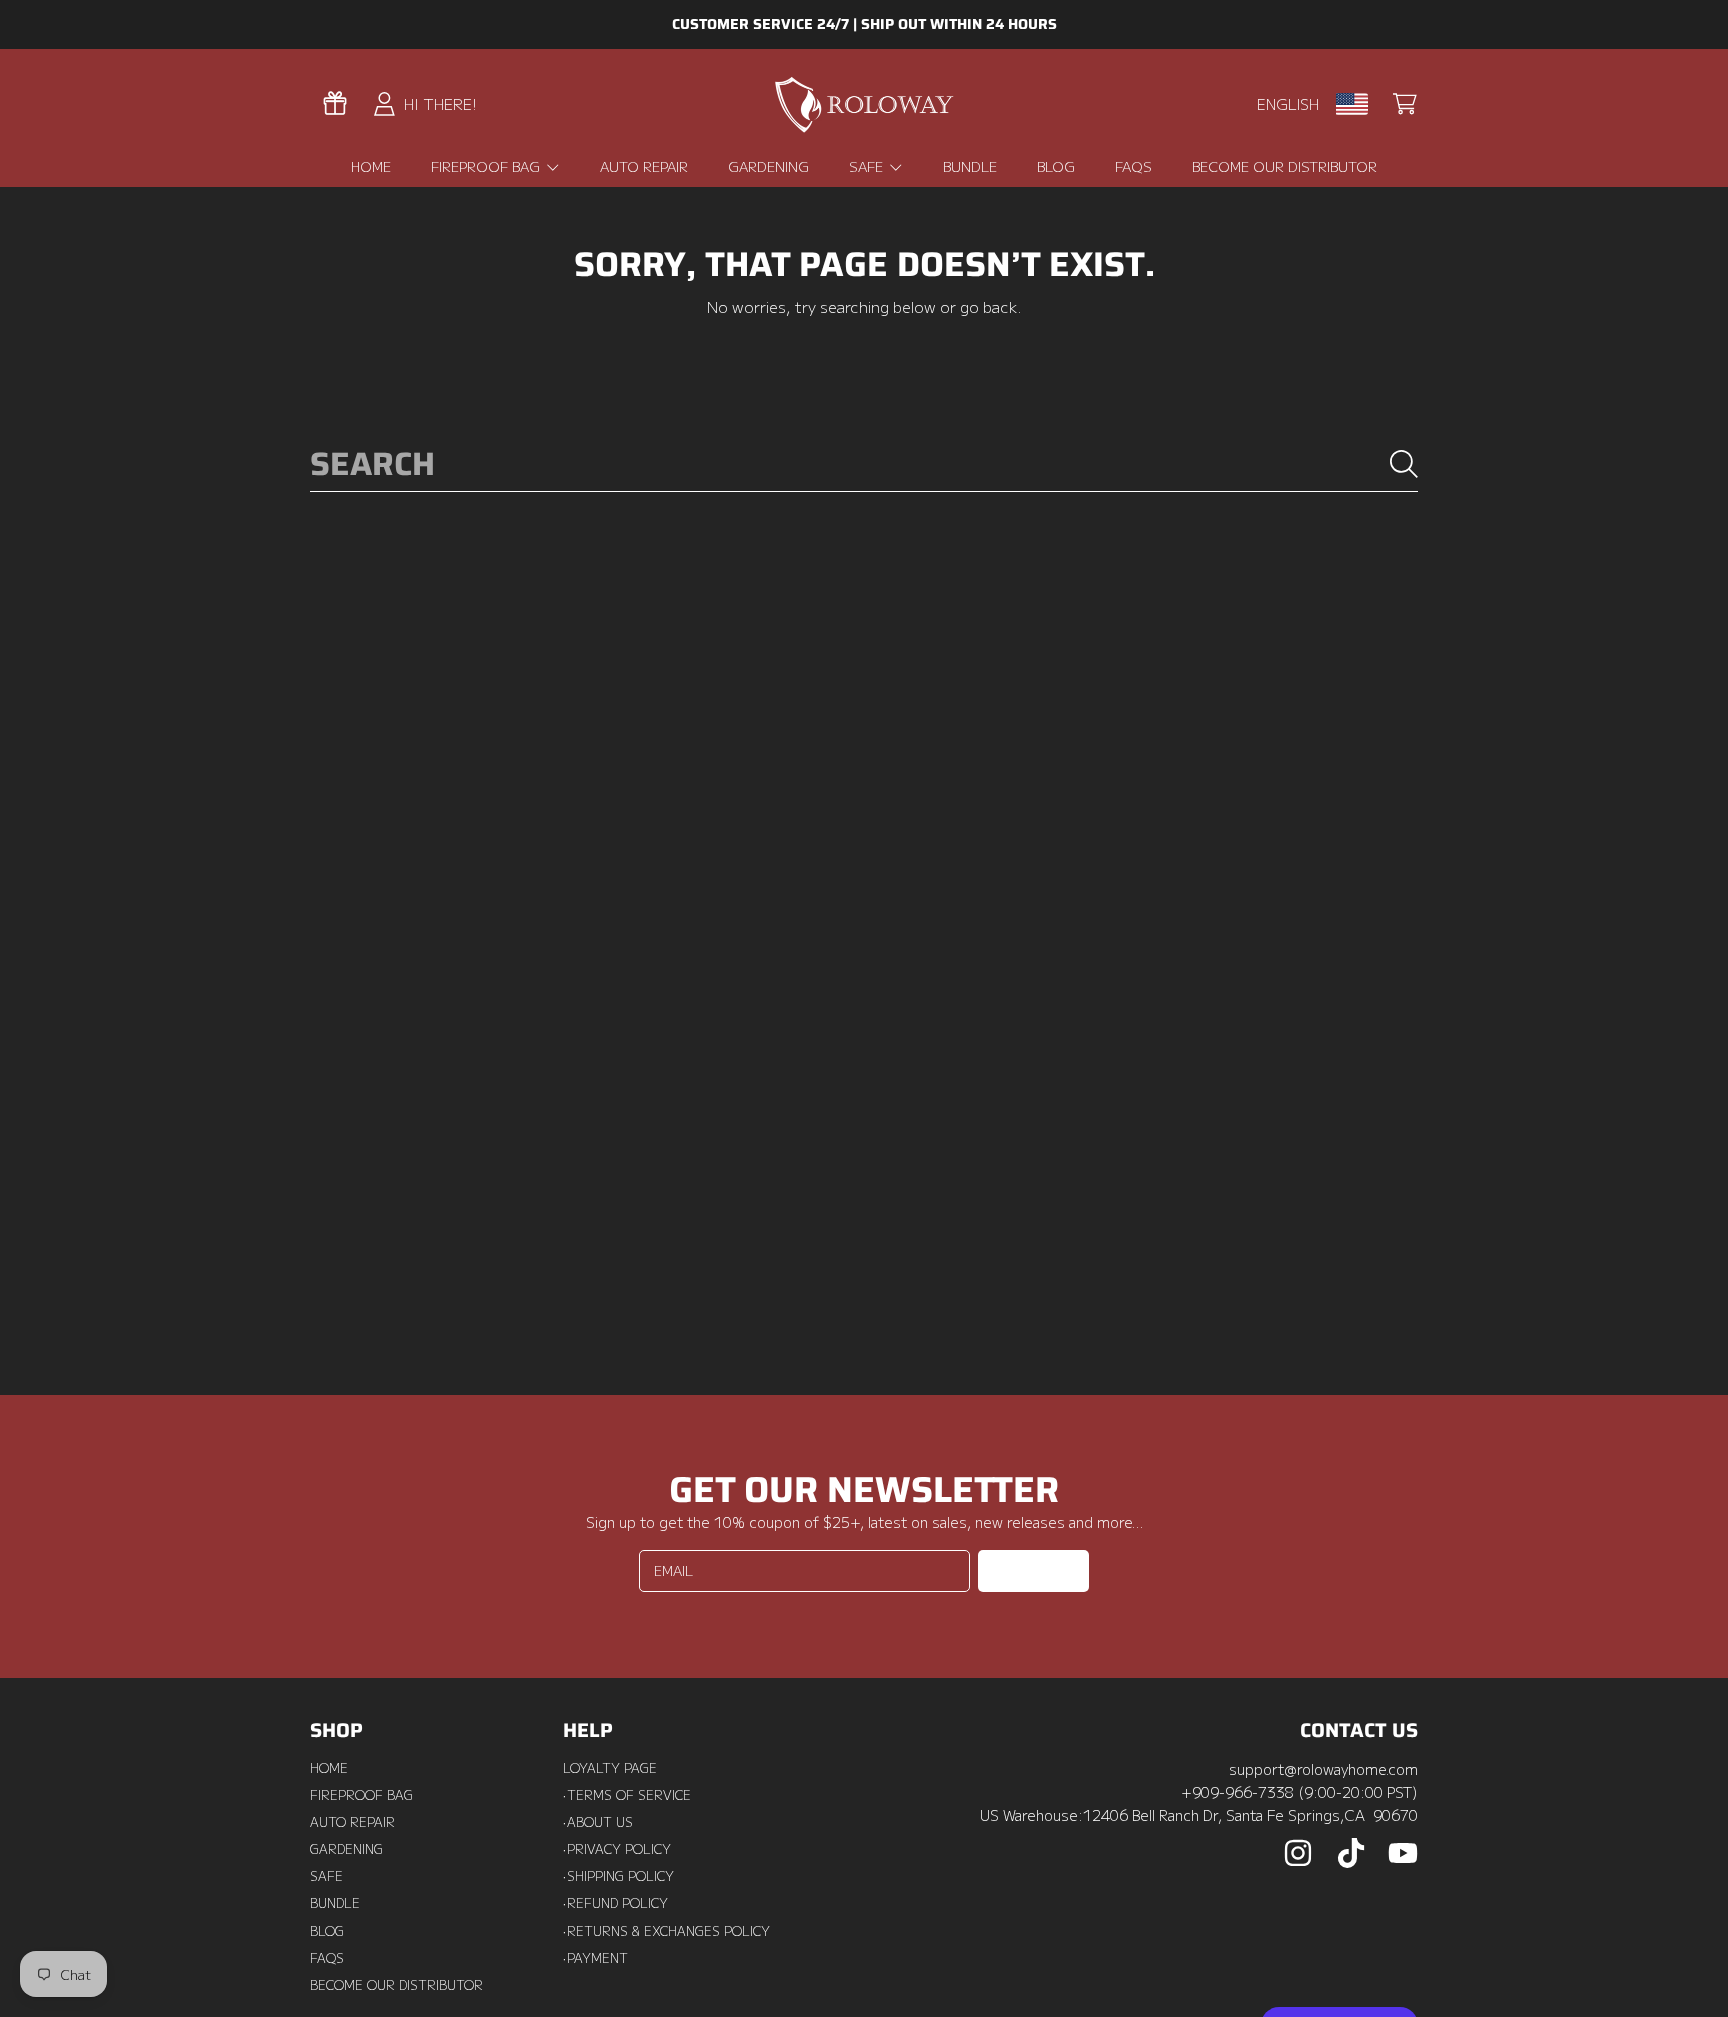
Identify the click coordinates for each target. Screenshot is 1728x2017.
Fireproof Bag (487, 166)
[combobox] (864, 463)
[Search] (1404, 464)
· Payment (595, 1958)
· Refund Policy (615, 1903)
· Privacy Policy (617, 1849)
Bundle (335, 1903)
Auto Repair (352, 1822)
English (1288, 103)
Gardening (346, 1849)
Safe (868, 166)
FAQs (327, 1958)
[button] (1405, 104)
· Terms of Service (627, 1795)
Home (329, 1768)
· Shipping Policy (618, 1876)
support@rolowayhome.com (1323, 1768)
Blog (327, 1931)
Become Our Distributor (396, 1985)
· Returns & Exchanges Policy (666, 1931)
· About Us (598, 1822)
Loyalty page (610, 1768)
